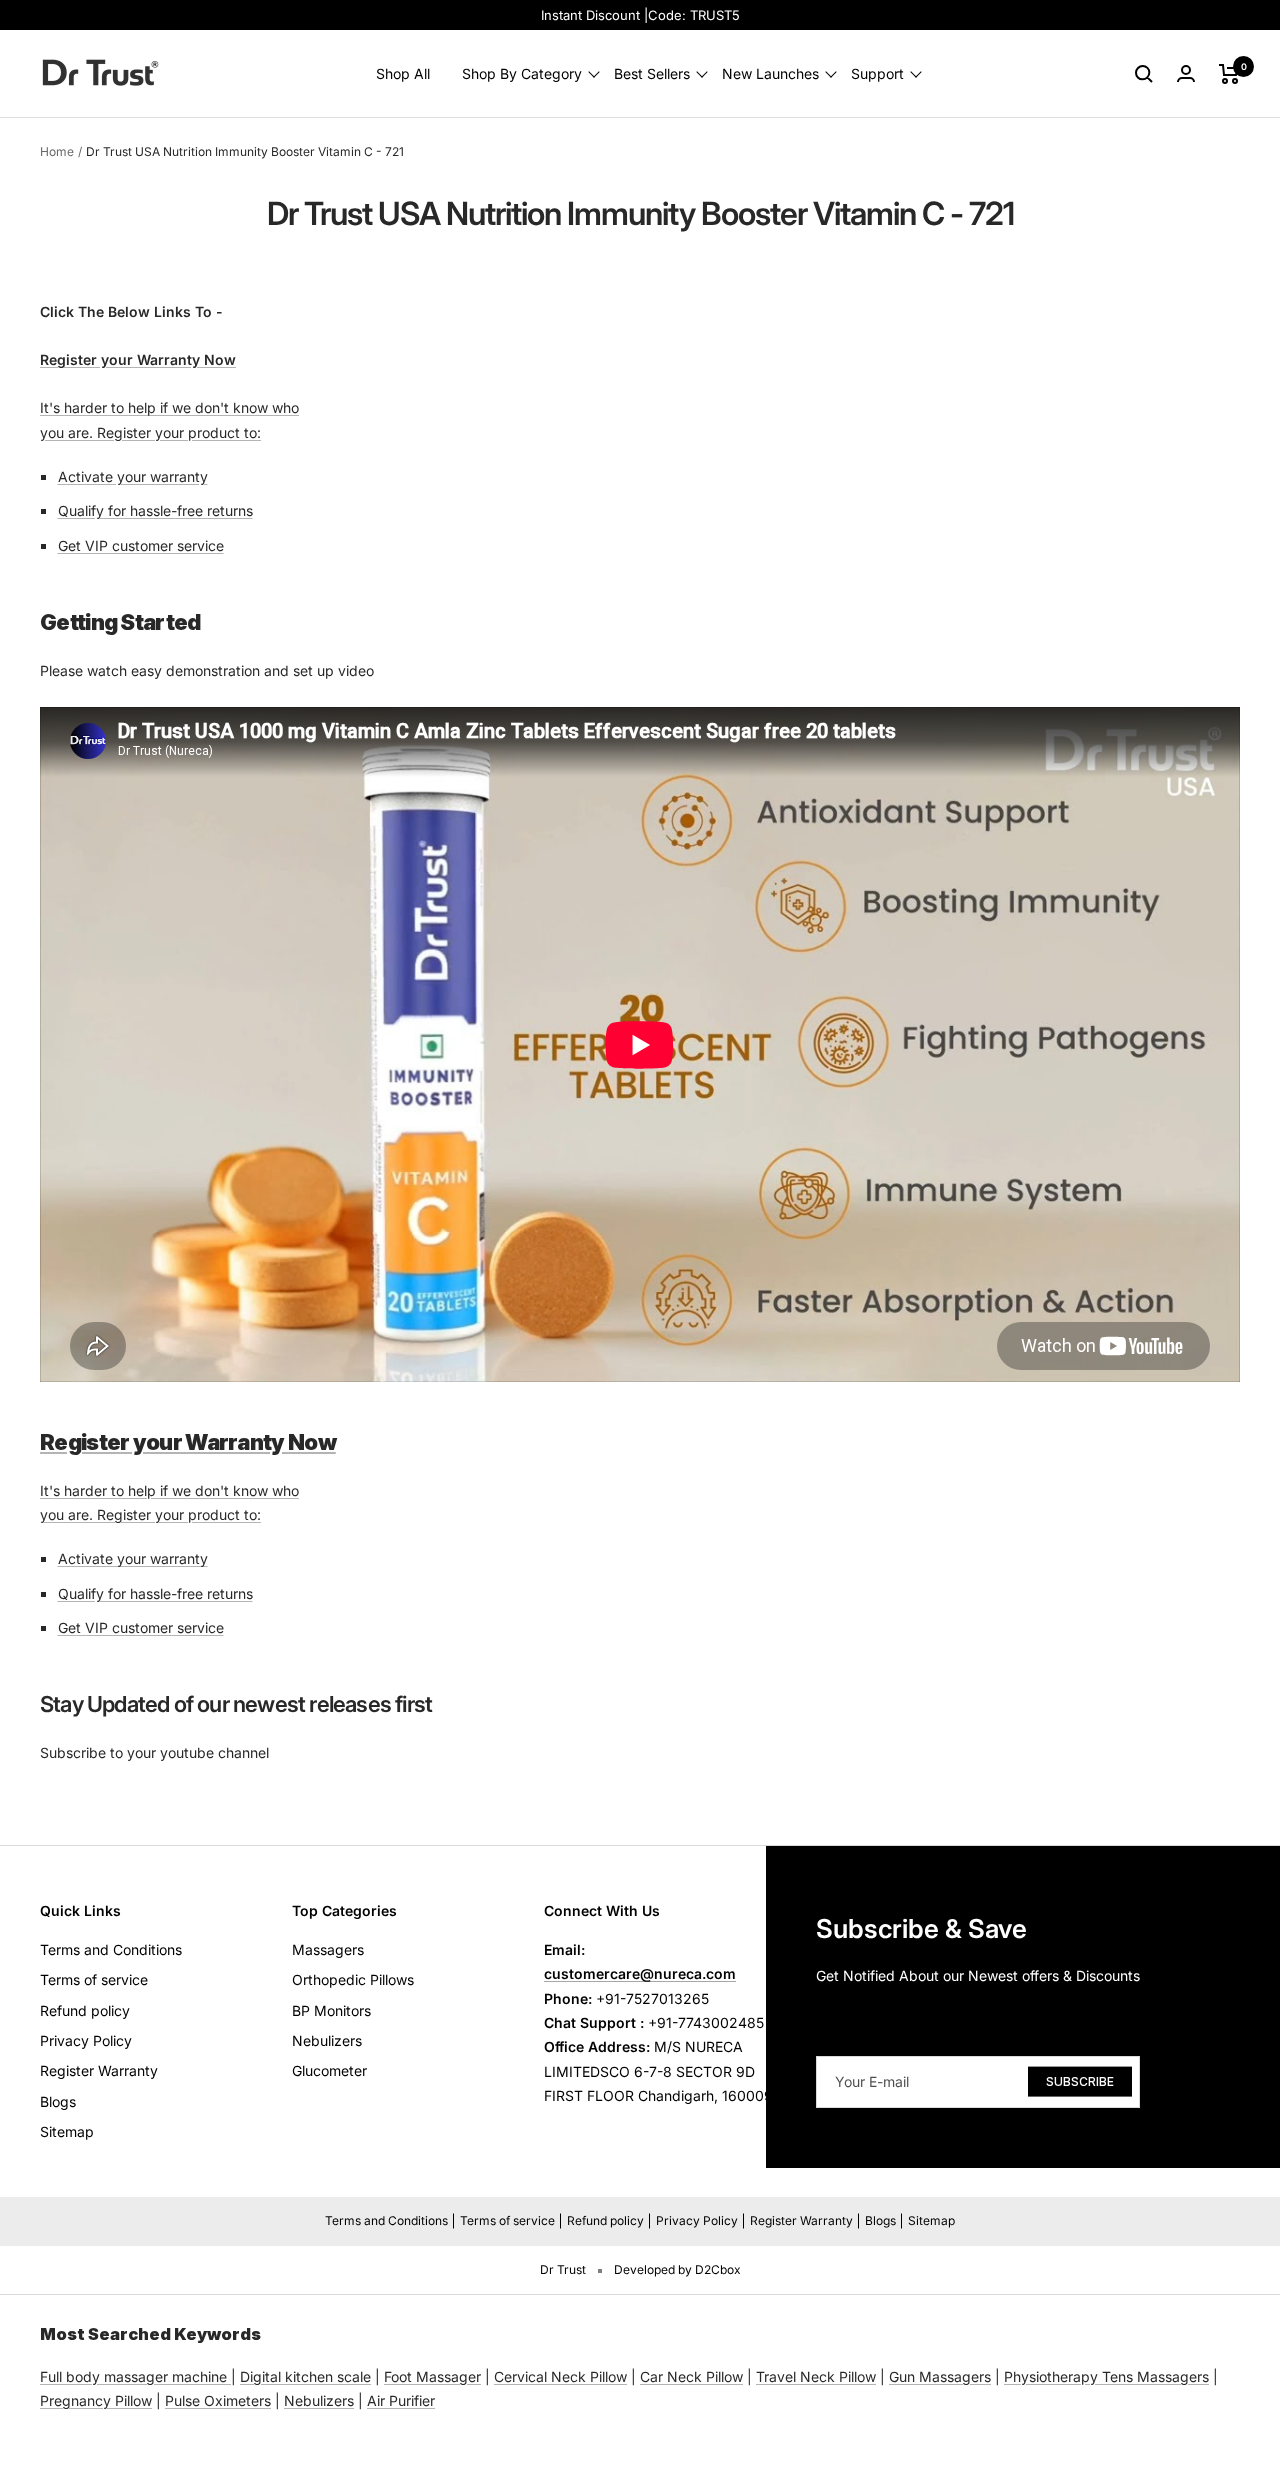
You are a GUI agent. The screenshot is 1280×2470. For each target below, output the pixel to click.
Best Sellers (652, 73)
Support (877, 73)
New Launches (770, 73)
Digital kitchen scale (305, 2376)
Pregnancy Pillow (96, 2400)
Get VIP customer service (141, 545)
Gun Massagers (940, 2376)
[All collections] (229, 2376)
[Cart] (1229, 74)
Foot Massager (432, 2376)
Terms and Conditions (111, 1949)
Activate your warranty (133, 476)
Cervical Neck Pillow (560, 2376)
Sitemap (67, 2131)
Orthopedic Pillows (353, 1979)
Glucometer (329, 2070)
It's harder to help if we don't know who (169, 407)
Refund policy (85, 2010)
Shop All (403, 73)
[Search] (1144, 74)
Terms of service (94, 1979)
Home (57, 151)
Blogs (58, 2101)
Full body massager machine (133, 2376)
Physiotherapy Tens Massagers (1106, 2376)
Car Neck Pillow (691, 2376)
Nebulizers (327, 2040)
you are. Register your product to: (150, 432)
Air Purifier (401, 2400)
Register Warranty (99, 2070)
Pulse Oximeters (218, 2400)
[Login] (1186, 73)
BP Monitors (331, 2010)
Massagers (328, 1949)
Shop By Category (522, 73)
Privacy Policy (86, 2040)
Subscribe (1080, 2080)
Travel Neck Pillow (816, 2376)
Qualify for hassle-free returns (155, 510)
